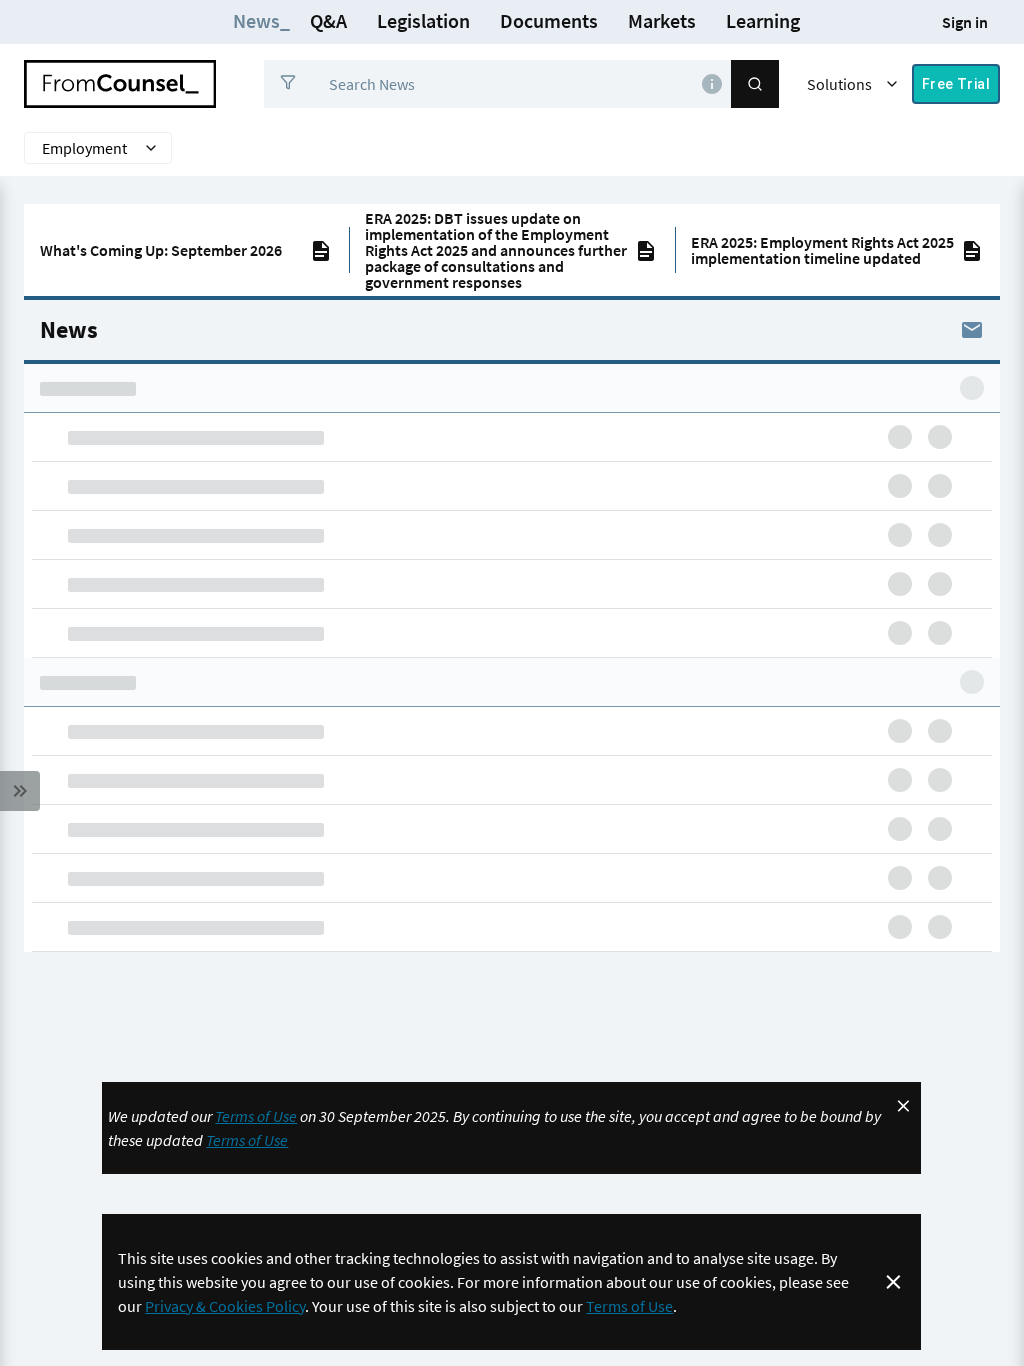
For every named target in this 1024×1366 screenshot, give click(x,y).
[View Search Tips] (712, 84)
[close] (904, 1106)
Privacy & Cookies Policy (225, 1306)
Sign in (965, 22)
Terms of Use (256, 1116)
